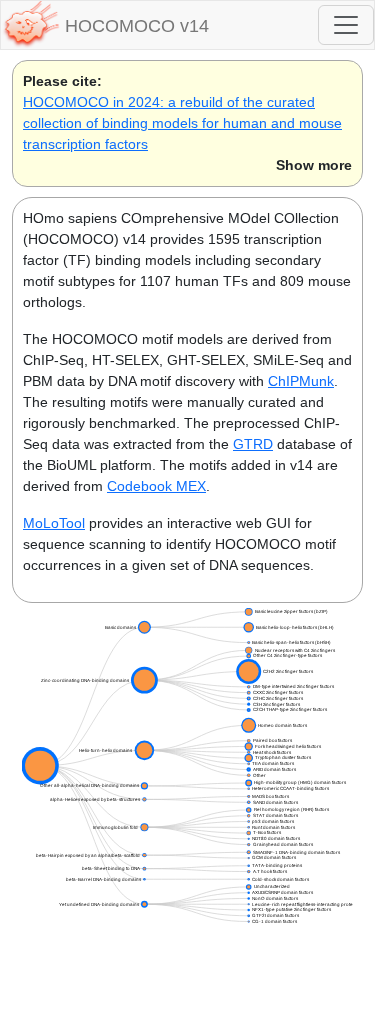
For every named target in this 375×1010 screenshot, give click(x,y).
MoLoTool (54, 523)
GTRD (253, 444)
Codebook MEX (156, 486)
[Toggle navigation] (346, 25)
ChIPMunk (301, 381)
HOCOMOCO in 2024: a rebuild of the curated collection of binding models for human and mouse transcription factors (182, 123)
